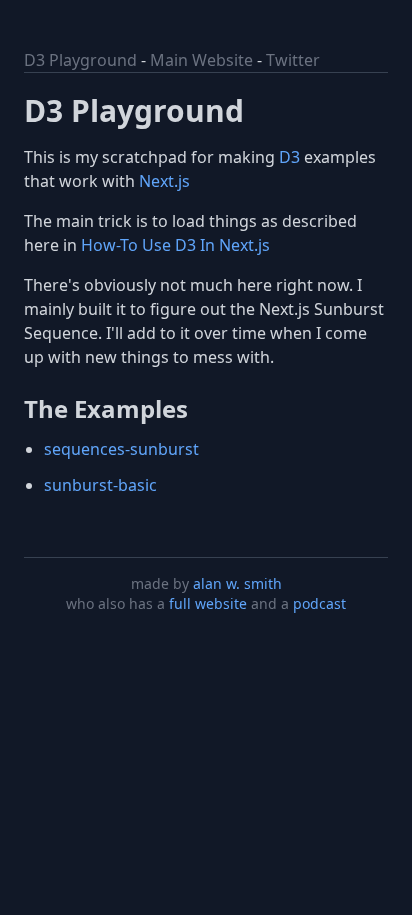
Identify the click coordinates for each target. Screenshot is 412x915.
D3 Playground (80, 60)
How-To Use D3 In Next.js (175, 245)
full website (208, 603)
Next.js (164, 181)
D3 (289, 157)
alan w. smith (237, 583)
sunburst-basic (100, 485)
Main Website (201, 60)
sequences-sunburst (121, 449)
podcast (319, 603)
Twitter (293, 60)
